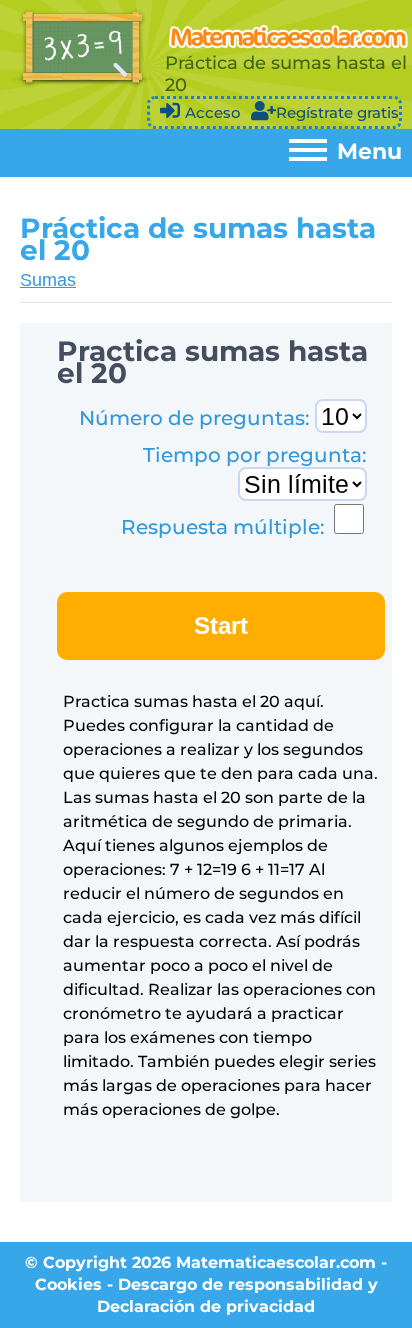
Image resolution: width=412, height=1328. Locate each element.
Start (221, 625)
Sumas (48, 280)
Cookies (68, 1284)
